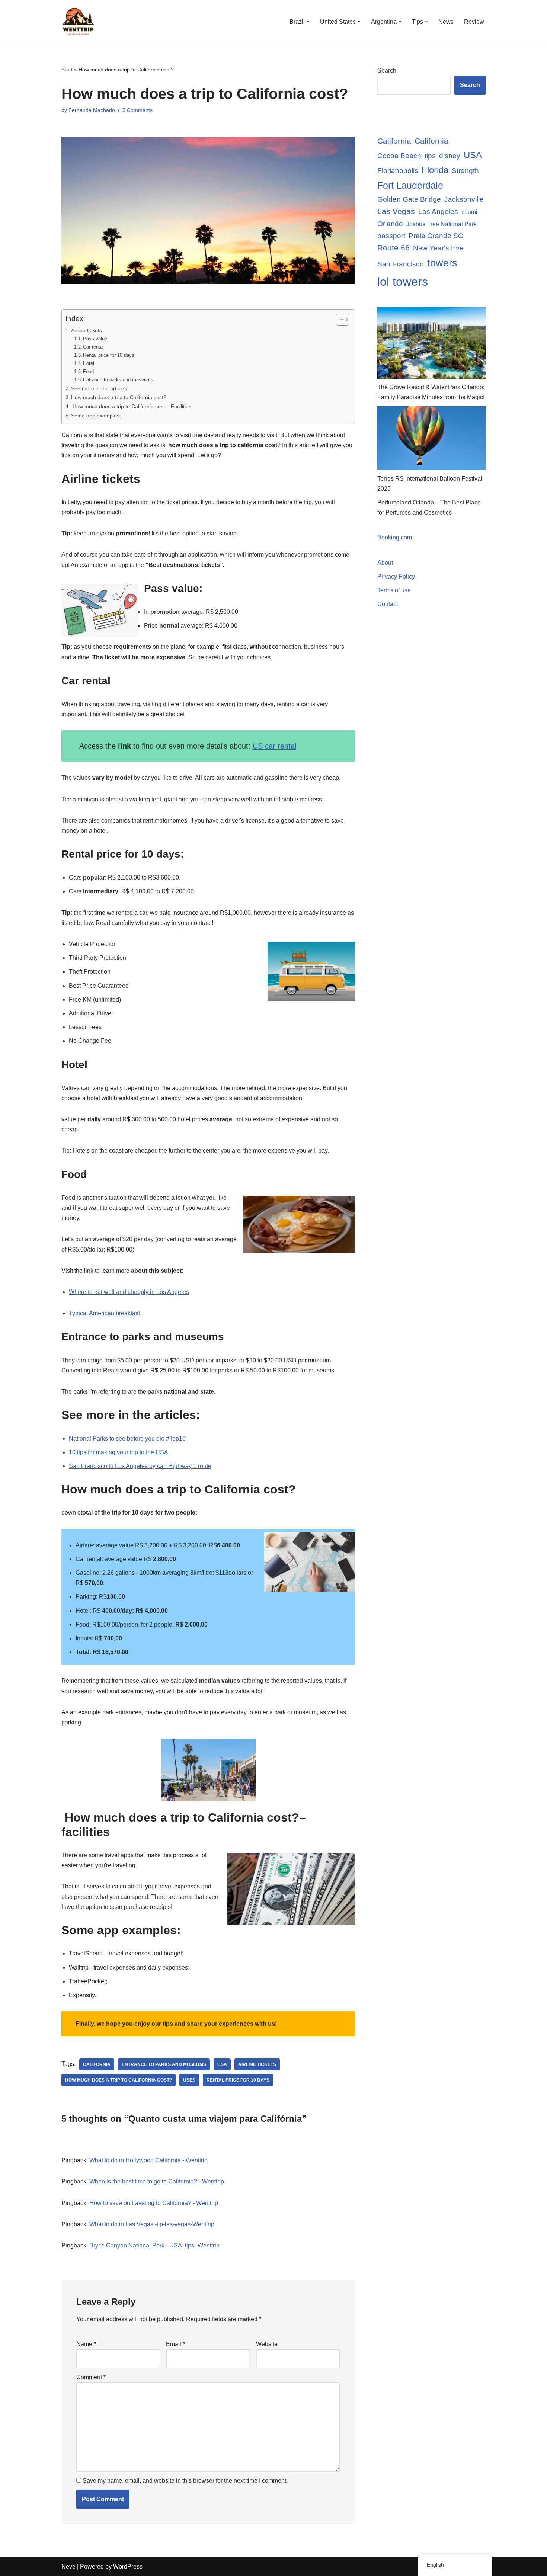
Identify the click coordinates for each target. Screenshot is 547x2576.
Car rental (93, 347)
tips (430, 156)
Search (387, 71)
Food (88, 371)
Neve (68, 2567)
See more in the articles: (100, 388)
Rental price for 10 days (238, 2080)
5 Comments (137, 110)
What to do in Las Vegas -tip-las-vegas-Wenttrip (152, 2224)
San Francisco (401, 264)
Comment (91, 2377)
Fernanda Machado (92, 110)
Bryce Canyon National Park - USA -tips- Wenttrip (154, 2245)
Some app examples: (96, 416)
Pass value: (96, 339)
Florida (435, 170)
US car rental (274, 746)
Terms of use (394, 590)
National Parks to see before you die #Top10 (127, 1438)
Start (67, 70)
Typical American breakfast (104, 1313)
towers (442, 263)
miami (469, 212)
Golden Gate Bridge (409, 199)
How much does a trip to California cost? (119, 397)
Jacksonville (464, 199)
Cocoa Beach (399, 156)
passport (391, 236)
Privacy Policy (396, 576)
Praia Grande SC (436, 236)
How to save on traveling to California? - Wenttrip (154, 2203)
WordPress (128, 2567)
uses (189, 2080)
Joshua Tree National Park (442, 224)
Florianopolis (398, 171)
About (385, 563)
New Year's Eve (438, 248)
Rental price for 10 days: (109, 355)
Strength (465, 171)
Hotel (89, 363)
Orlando (390, 224)
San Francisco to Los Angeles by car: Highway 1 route (140, 1466)
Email (175, 2344)
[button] (308, 22)
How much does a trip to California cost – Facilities (131, 406)
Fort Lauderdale (410, 185)
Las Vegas (396, 211)
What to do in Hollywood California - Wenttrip (148, 2160)
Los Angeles (438, 212)
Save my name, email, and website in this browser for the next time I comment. (185, 2481)
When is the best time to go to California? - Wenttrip (157, 2181)
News (446, 22)
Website (267, 2344)
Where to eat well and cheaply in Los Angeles (129, 1292)
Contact (388, 604)
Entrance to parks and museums (118, 380)
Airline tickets (87, 330)
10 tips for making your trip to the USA (119, 1452)
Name (86, 2344)
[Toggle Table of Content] (339, 320)
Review (474, 22)
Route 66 (394, 248)
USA (222, 2064)
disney (450, 156)
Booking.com (395, 537)
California (97, 2064)
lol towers (403, 282)
